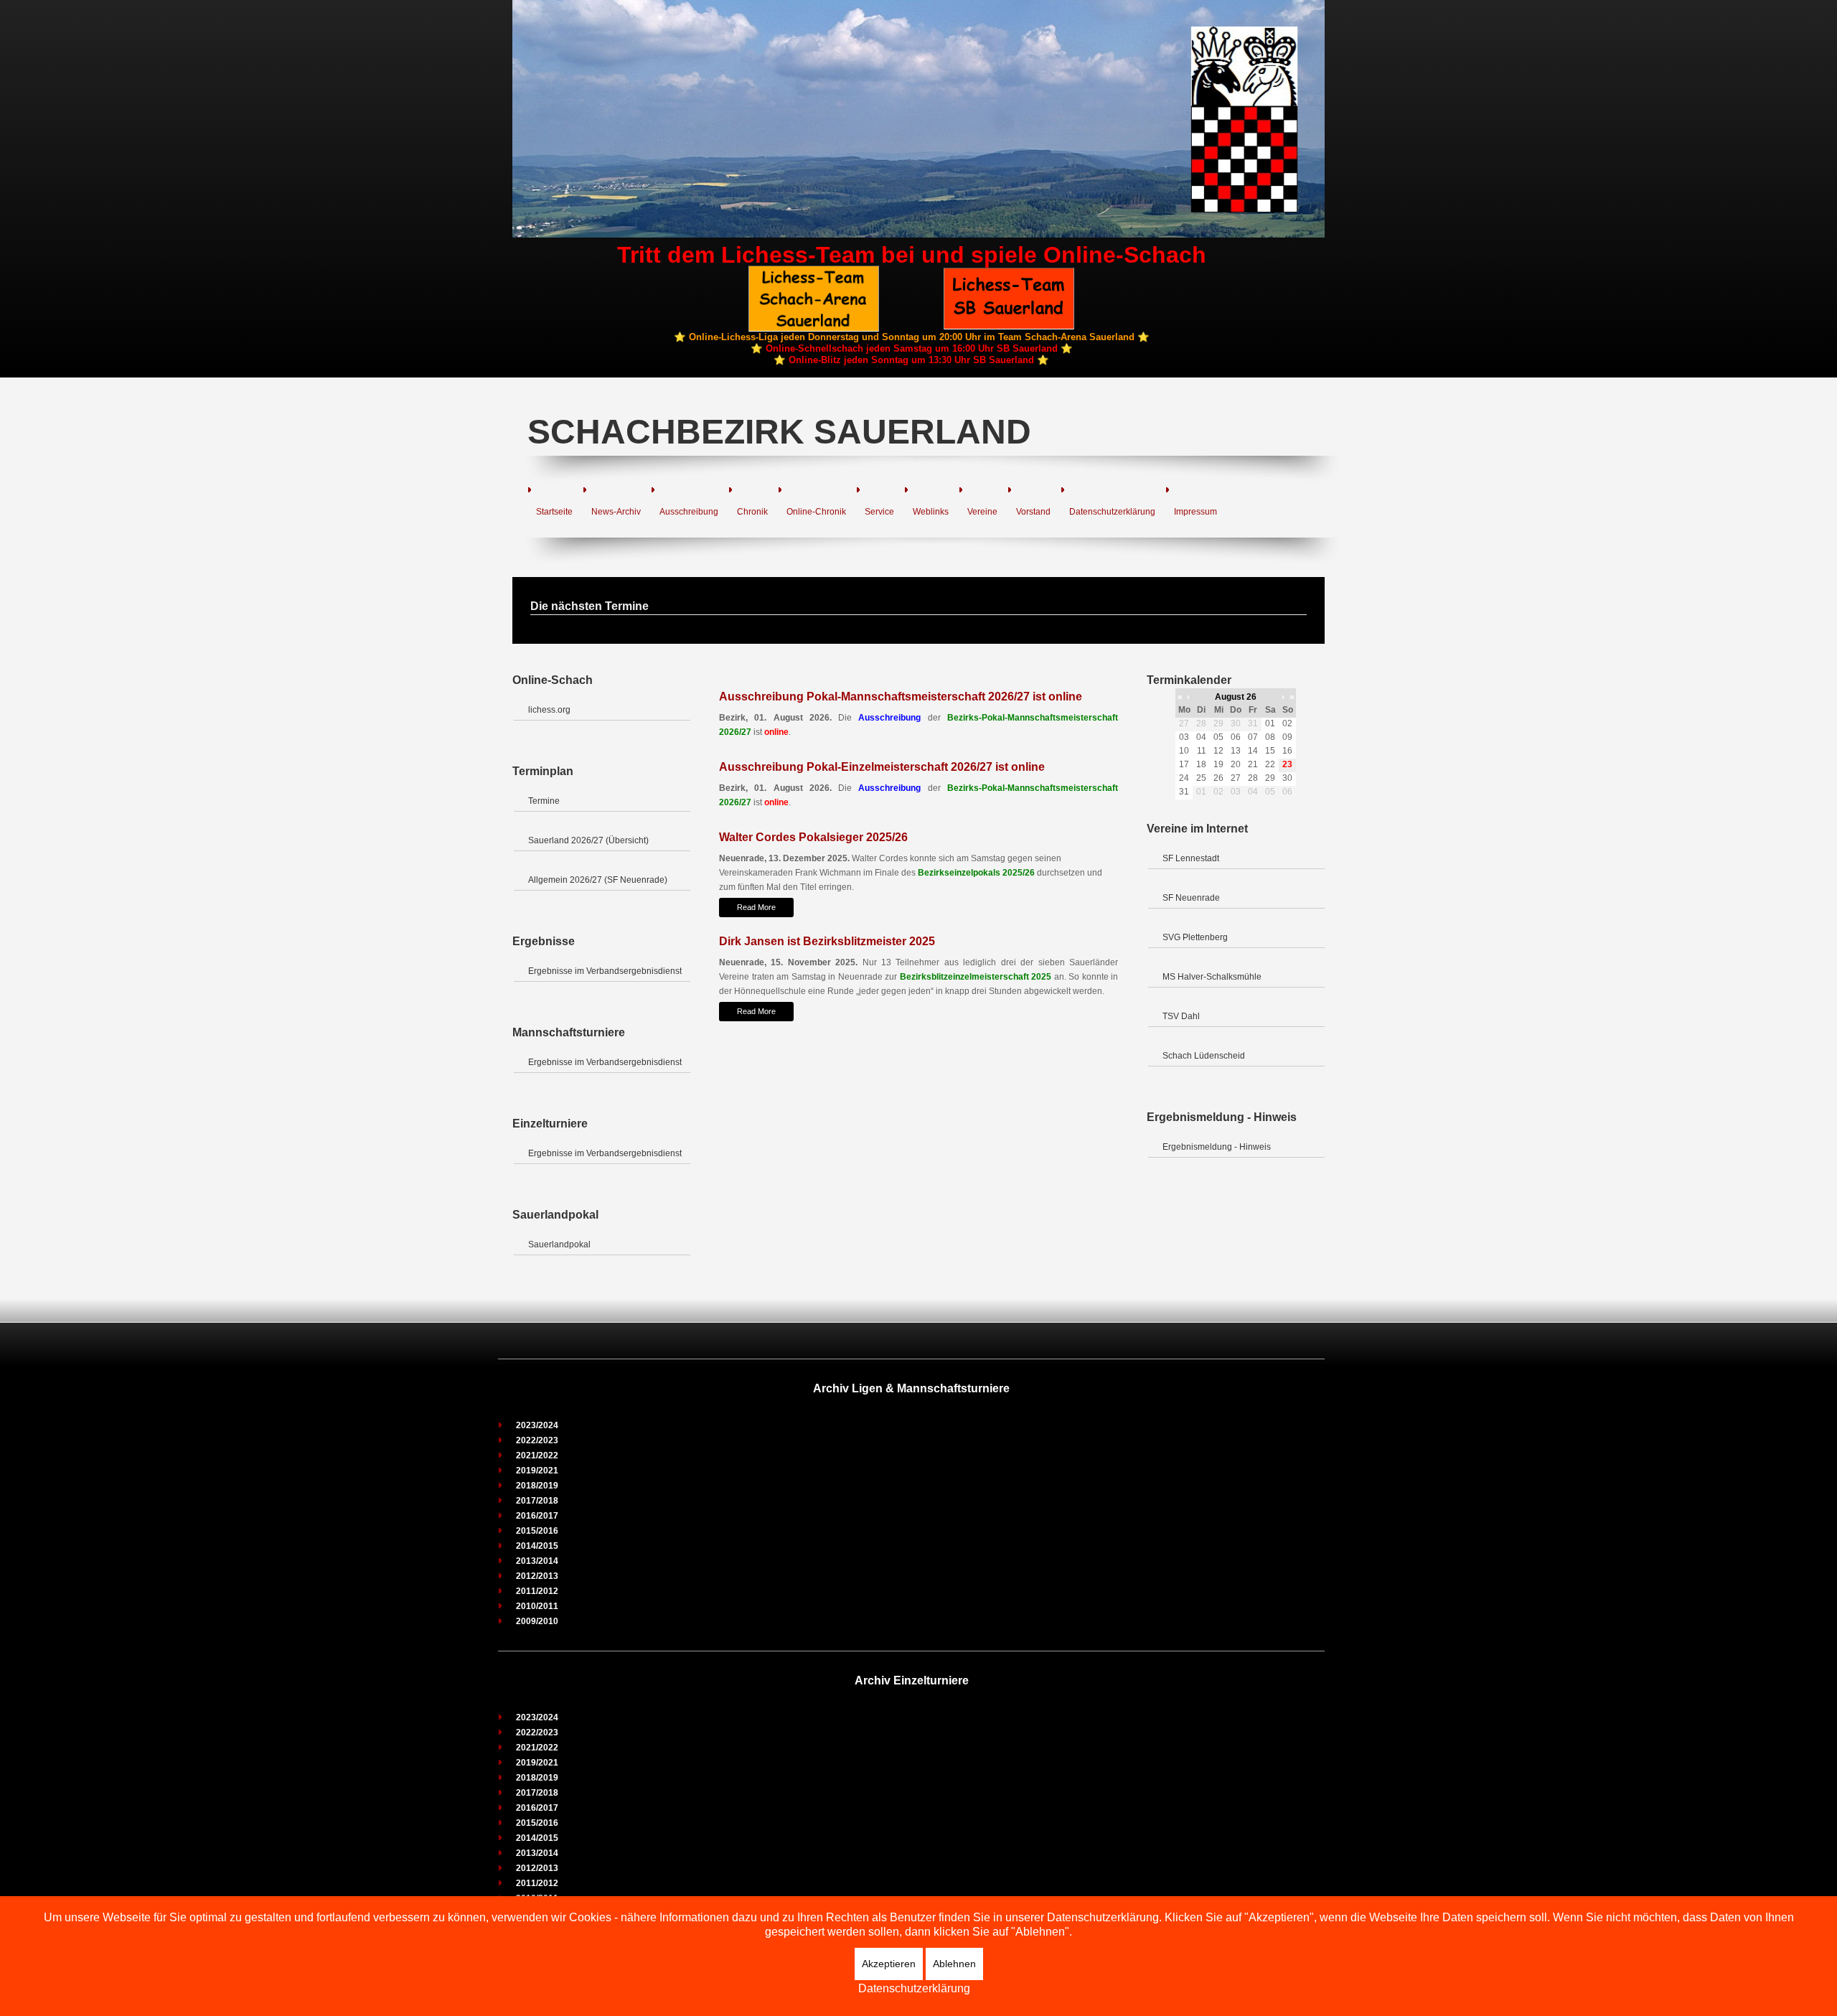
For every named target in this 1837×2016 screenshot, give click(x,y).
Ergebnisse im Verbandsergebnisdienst (605, 971)
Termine (544, 801)
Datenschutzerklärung (1112, 512)
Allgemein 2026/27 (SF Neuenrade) (598, 880)
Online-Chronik (816, 512)
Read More (756, 907)
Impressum (1195, 512)
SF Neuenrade (1191, 898)
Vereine (982, 512)
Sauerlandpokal (559, 1244)
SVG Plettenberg (1195, 937)
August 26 (1236, 697)
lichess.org (549, 710)
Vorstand (1033, 512)
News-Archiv (616, 512)
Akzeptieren (889, 1964)
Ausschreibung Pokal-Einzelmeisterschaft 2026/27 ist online (882, 767)
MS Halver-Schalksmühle (1212, 977)
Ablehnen (954, 1964)
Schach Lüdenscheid (1204, 1056)
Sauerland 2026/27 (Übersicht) (588, 840)
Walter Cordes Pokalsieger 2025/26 (813, 837)
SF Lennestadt (1191, 858)
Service (879, 512)
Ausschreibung (689, 512)
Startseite (554, 512)
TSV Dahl (1181, 1016)
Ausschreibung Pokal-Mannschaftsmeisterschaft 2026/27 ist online (901, 697)
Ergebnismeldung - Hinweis (1217, 1147)
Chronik (752, 512)
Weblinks (931, 512)
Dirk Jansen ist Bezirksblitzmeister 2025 (827, 941)
